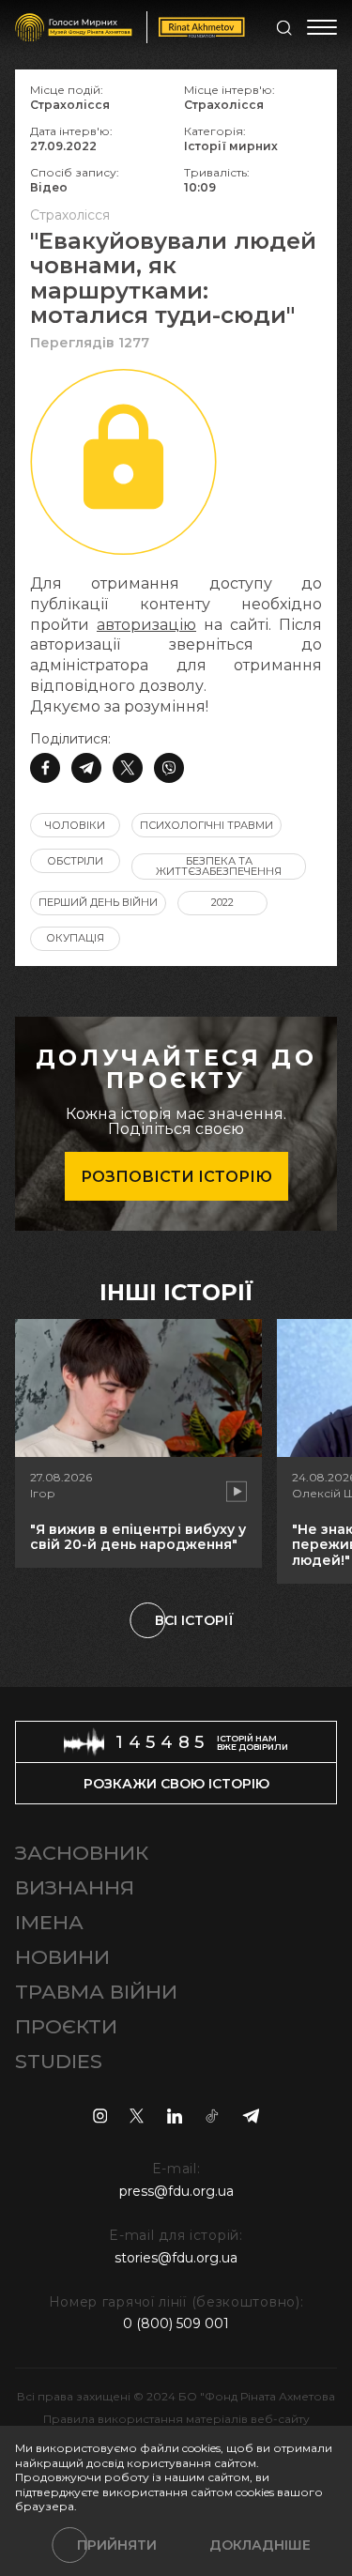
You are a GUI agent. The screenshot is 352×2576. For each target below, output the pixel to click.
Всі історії (194, 1620)
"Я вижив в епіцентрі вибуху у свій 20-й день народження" (138, 1537)
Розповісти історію (176, 1177)
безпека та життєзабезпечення (219, 866)
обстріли (75, 861)
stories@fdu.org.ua (176, 2258)
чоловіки (75, 825)
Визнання (75, 1887)
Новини (62, 1957)
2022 (222, 902)
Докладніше (260, 2545)
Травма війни (96, 1992)
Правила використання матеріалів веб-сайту (176, 2419)
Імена (49, 1922)
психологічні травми (207, 825)
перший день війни (98, 902)
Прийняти (117, 2545)
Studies (59, 2061)
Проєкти (66, 2026)
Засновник (82, 1853)
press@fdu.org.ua (176, 2191)
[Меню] (322, 27)
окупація (75, 938)
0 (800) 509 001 (176, 2323)
